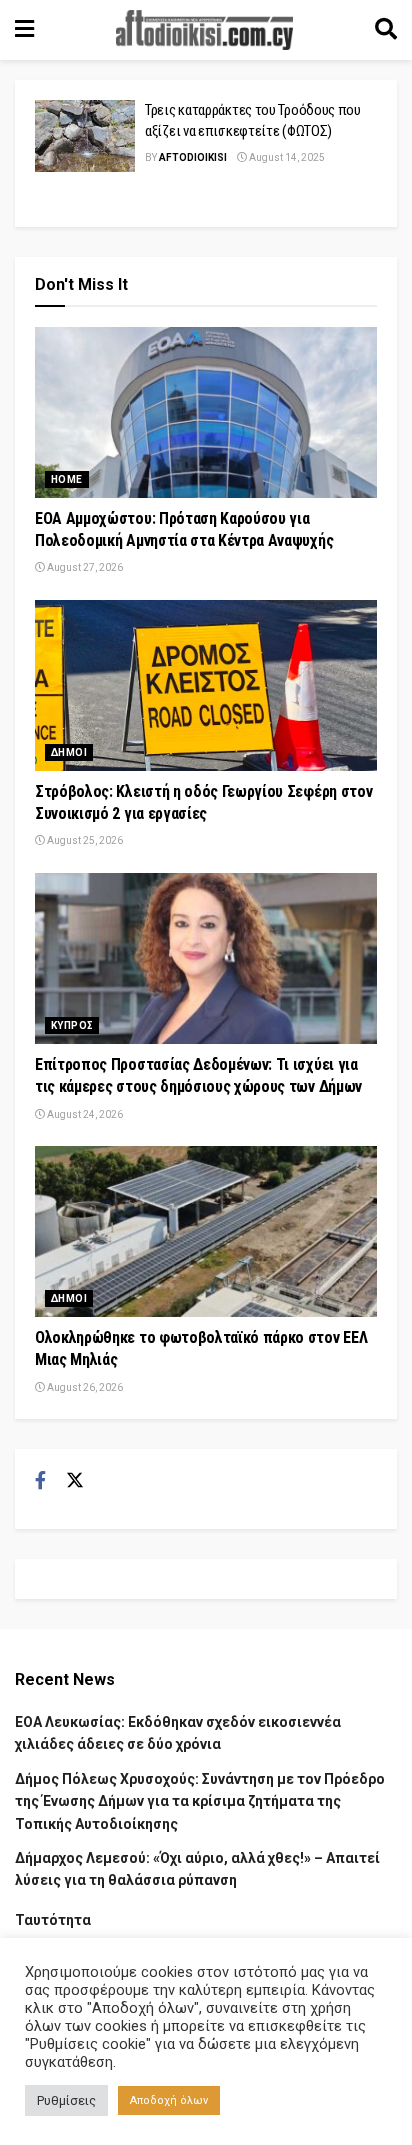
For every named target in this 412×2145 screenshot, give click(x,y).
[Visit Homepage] (205, 30)
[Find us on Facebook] (40, 1481)
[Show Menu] (24, 30)
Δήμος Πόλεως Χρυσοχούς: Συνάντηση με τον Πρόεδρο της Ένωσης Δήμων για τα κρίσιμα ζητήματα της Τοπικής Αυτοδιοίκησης (200, 1801)
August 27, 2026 (84, 567)
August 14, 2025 (286, 157)
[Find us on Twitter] (75, 1481)
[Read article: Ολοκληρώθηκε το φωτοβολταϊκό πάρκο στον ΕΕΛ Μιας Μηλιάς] (206, 1231)
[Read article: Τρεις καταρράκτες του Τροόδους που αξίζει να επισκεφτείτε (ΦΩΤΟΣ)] (85, 136)
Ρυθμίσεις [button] (66, 2100)
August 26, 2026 (84, 1387)
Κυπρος (72, 1025)
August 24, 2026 (84, 1114)
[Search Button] (386, 30)
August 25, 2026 (84, 840)
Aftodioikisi (193, 157)
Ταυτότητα (53, 1920)
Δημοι (69, 752)
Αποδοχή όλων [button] (169, 2100)
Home (67, 479)
